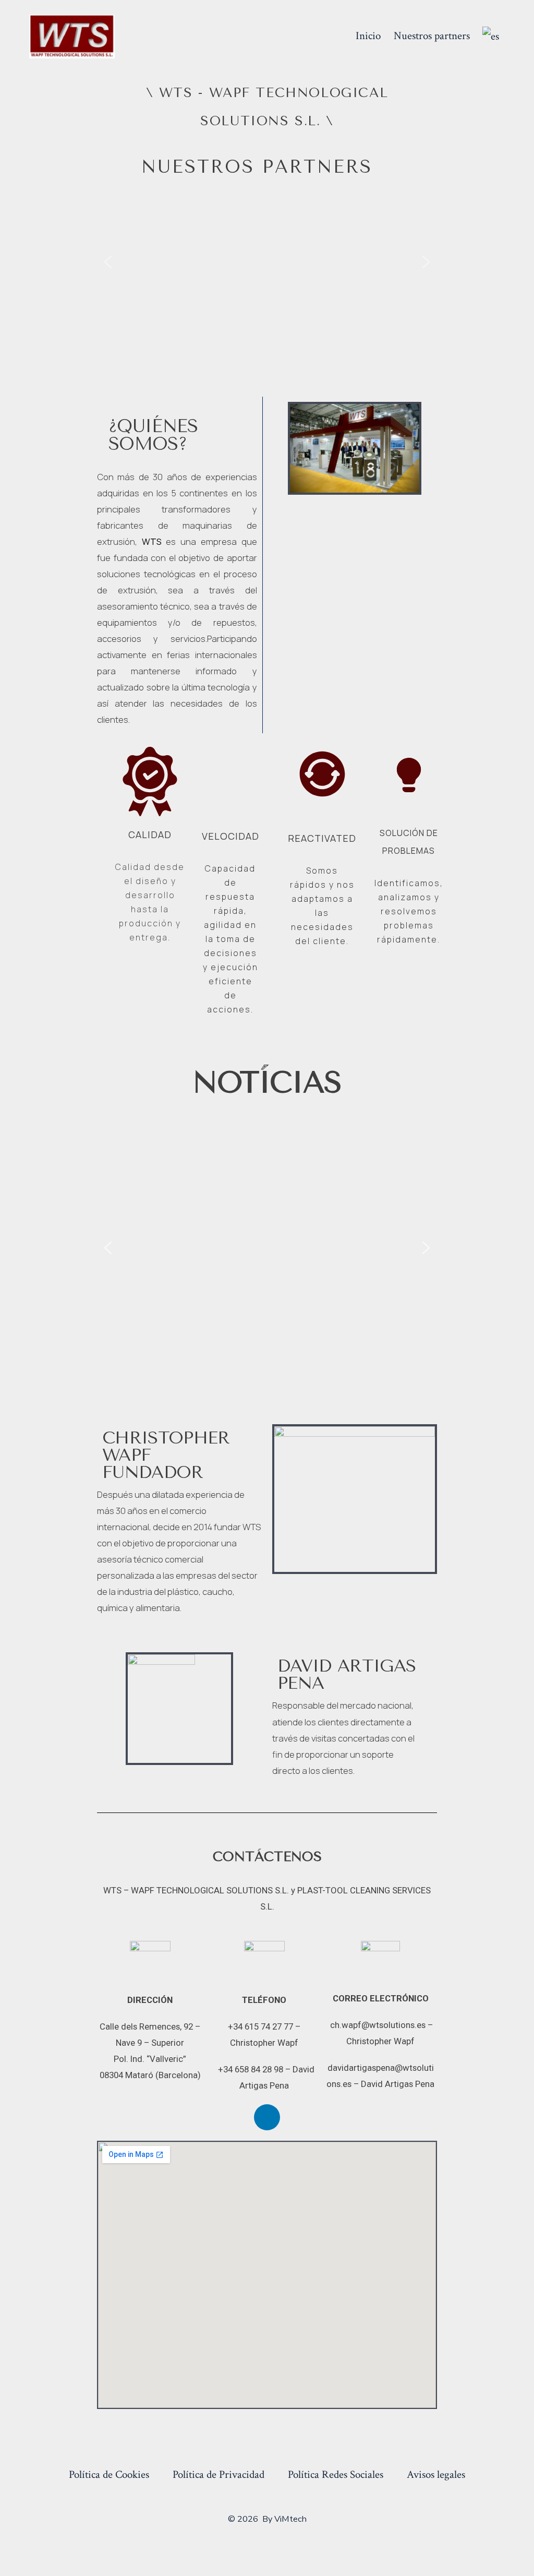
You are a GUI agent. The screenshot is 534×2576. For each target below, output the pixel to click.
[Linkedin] (267, 2117)
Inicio (368, 36)
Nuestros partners (432, 36)
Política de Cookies (109, 2474)
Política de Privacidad (219, 2474)
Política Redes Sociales (336, 2474)
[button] (108, 262)
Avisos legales (436, 2474)
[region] (267, 262)
